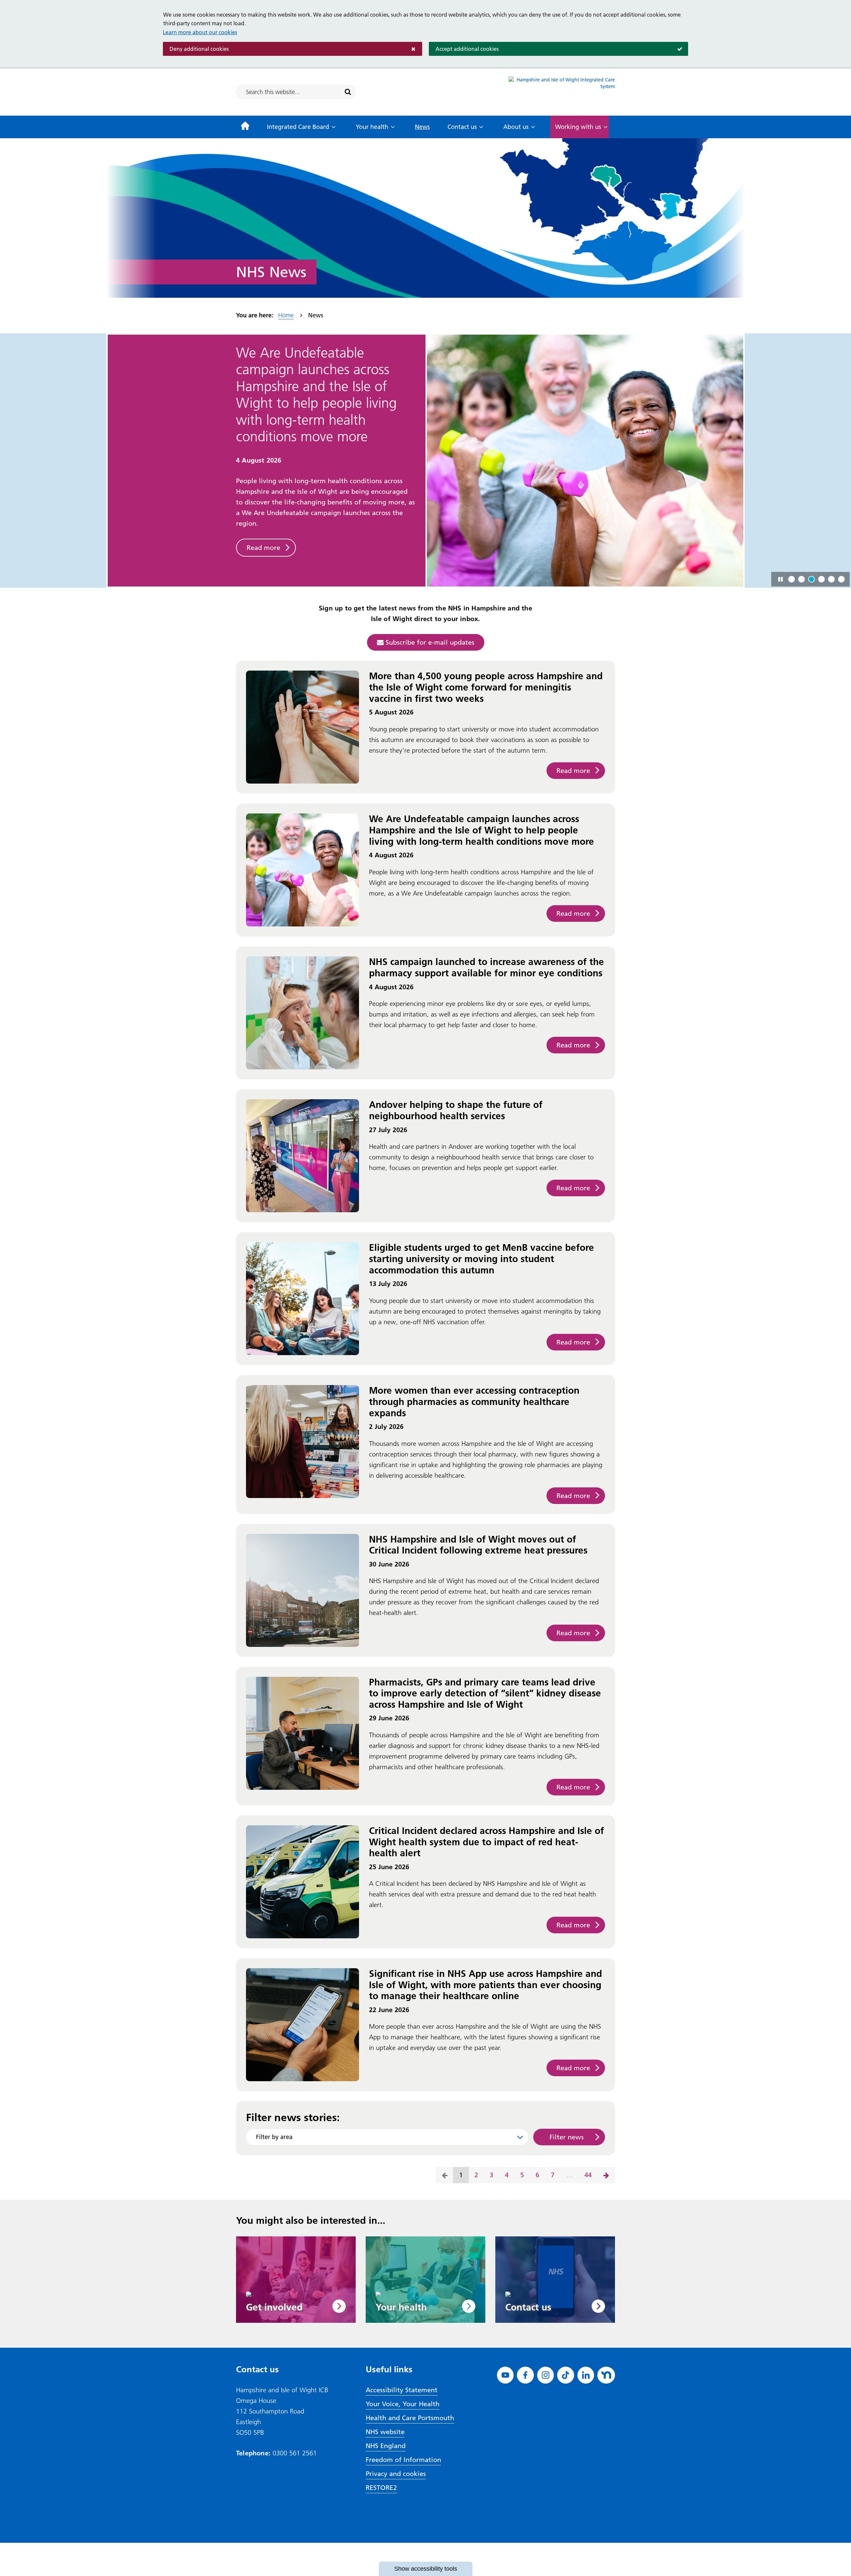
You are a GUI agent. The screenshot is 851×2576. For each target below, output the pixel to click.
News (422, 127)
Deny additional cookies (196, 49)
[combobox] (387, 2137)
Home (286, 315)
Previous (445, 2175)
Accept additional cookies (464, 49)
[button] (791, 579)
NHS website (385, 2432)
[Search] (348, 92)
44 (585, 2177)
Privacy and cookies (396, 2474)
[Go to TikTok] (566, 2375)
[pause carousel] (781, 579)
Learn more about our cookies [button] (200, 32)
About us (516, 127)
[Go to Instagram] (546, 2375)
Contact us (462, 127)
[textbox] (387, 2137)
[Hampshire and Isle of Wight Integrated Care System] (562, 92)
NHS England (386, 2446)
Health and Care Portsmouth (410, 2418)
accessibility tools (426, 2569)
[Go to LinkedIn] (586, 2375)
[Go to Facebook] (525, 2375)
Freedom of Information (403, 2460)
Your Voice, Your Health (403, 2404)
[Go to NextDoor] (606, 2375)
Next (606, 2175)
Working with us (578, 127)
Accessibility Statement (402, 2390)
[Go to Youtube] (505, 2375)
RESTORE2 (381, 2488)
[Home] (245, 127)
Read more (263, 497)
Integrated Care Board (298, 127)
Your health (372, 127)
